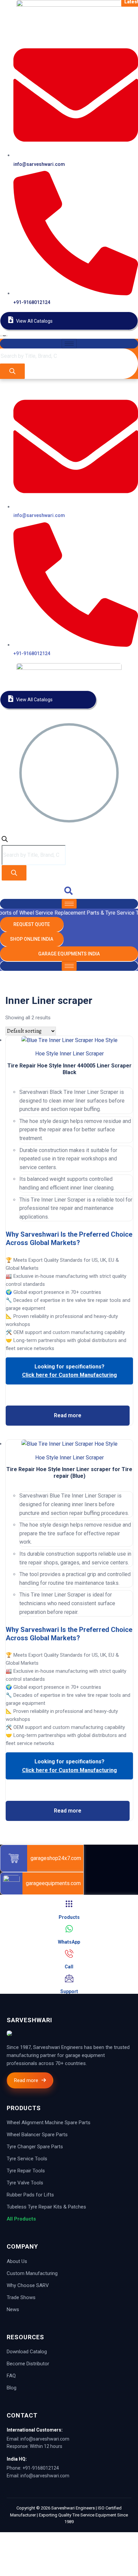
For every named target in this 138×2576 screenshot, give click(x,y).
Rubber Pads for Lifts (30, 2195)
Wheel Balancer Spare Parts (37, 2135)
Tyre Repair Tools (26, 2171)
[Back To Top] (7, 2536)
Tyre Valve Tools (25, 2183)
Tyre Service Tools (27, 2159)
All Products (21, 2219)
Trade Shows (21, 2297)
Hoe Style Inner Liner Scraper (70, 1054)
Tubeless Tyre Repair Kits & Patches (46, 2207)
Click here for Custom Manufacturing (70, 1375)
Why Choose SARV (28, 2285)
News (13, 2309)
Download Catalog (27, 2352)
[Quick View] (69, 1401)
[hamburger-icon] (69, 344)
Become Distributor (28, 2364)
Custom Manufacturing (32, 2273)
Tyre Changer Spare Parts (35, 2147)
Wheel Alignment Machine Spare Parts (49, 2123)
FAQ (11, 2376)
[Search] (12, 371)
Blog (12, 2388)
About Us (17, 2261)
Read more (68, 1415)
